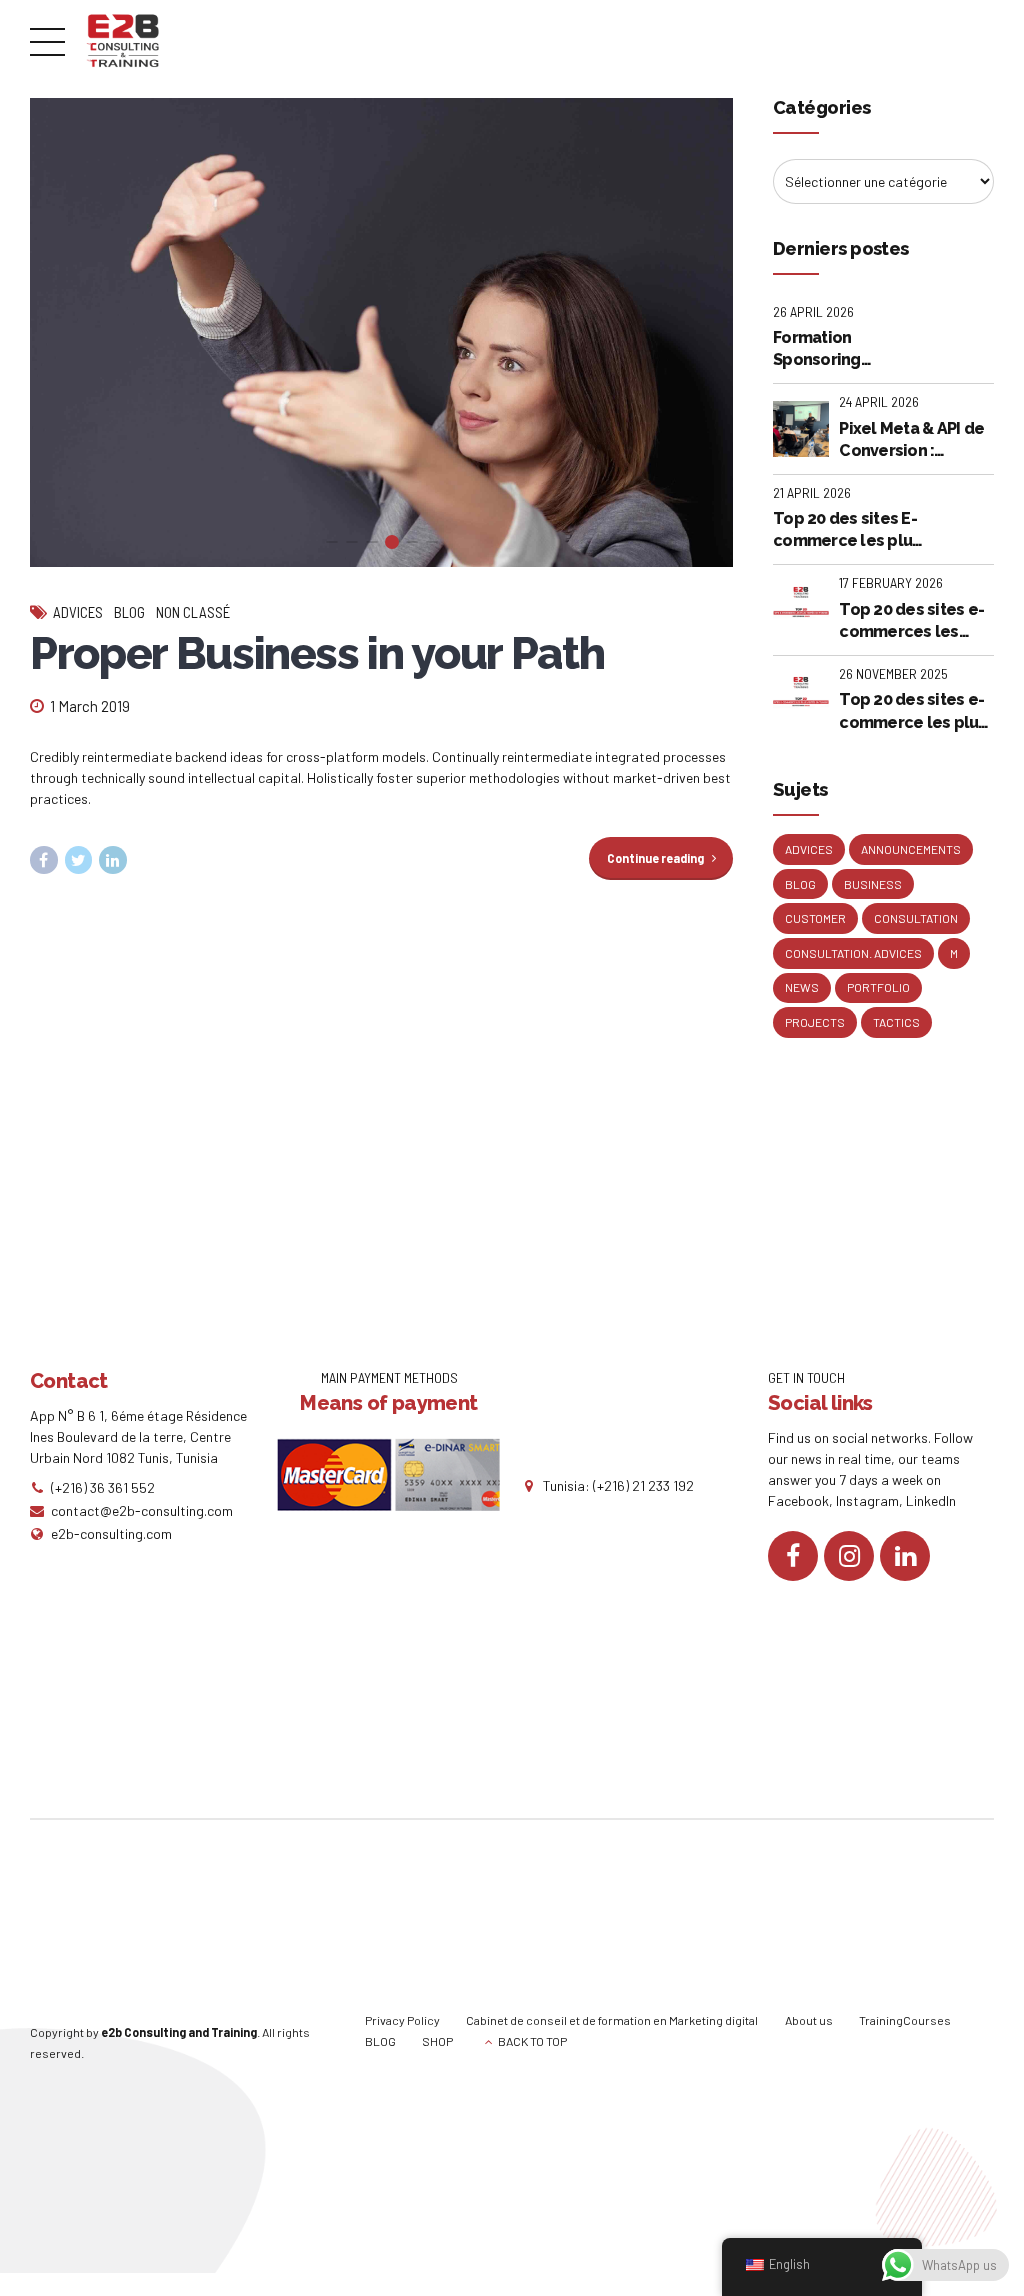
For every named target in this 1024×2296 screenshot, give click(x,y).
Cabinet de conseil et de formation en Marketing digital (612, 2020)
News (802, 987)
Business (873, 884)
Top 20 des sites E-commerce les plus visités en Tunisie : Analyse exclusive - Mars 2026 (846, 531)
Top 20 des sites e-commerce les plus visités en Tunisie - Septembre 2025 (912, 712)
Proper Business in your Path (317, 653)
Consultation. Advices (853, 953)
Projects (815, 1022)
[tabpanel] (381, 332)
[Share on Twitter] (79, 860)
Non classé (193, 612)
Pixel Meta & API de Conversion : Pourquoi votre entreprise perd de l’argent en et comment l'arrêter (912, 441)
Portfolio (878, 987)
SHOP (437, 2041)
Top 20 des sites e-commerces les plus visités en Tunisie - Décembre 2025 (914, 622)
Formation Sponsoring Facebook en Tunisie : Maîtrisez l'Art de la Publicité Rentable (845, 350)
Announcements (911, 849)
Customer (815, 918)
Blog (129, 612)
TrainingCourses (905, 2020)
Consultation (916, 918)
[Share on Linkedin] (113, 860)
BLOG (380, 2041)
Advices (78, 612)
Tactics (896, 1022)
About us (809, 2020)
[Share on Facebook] (44, 860)
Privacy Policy (402, 2020)
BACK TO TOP (532, 2041)
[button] (63, 332)
